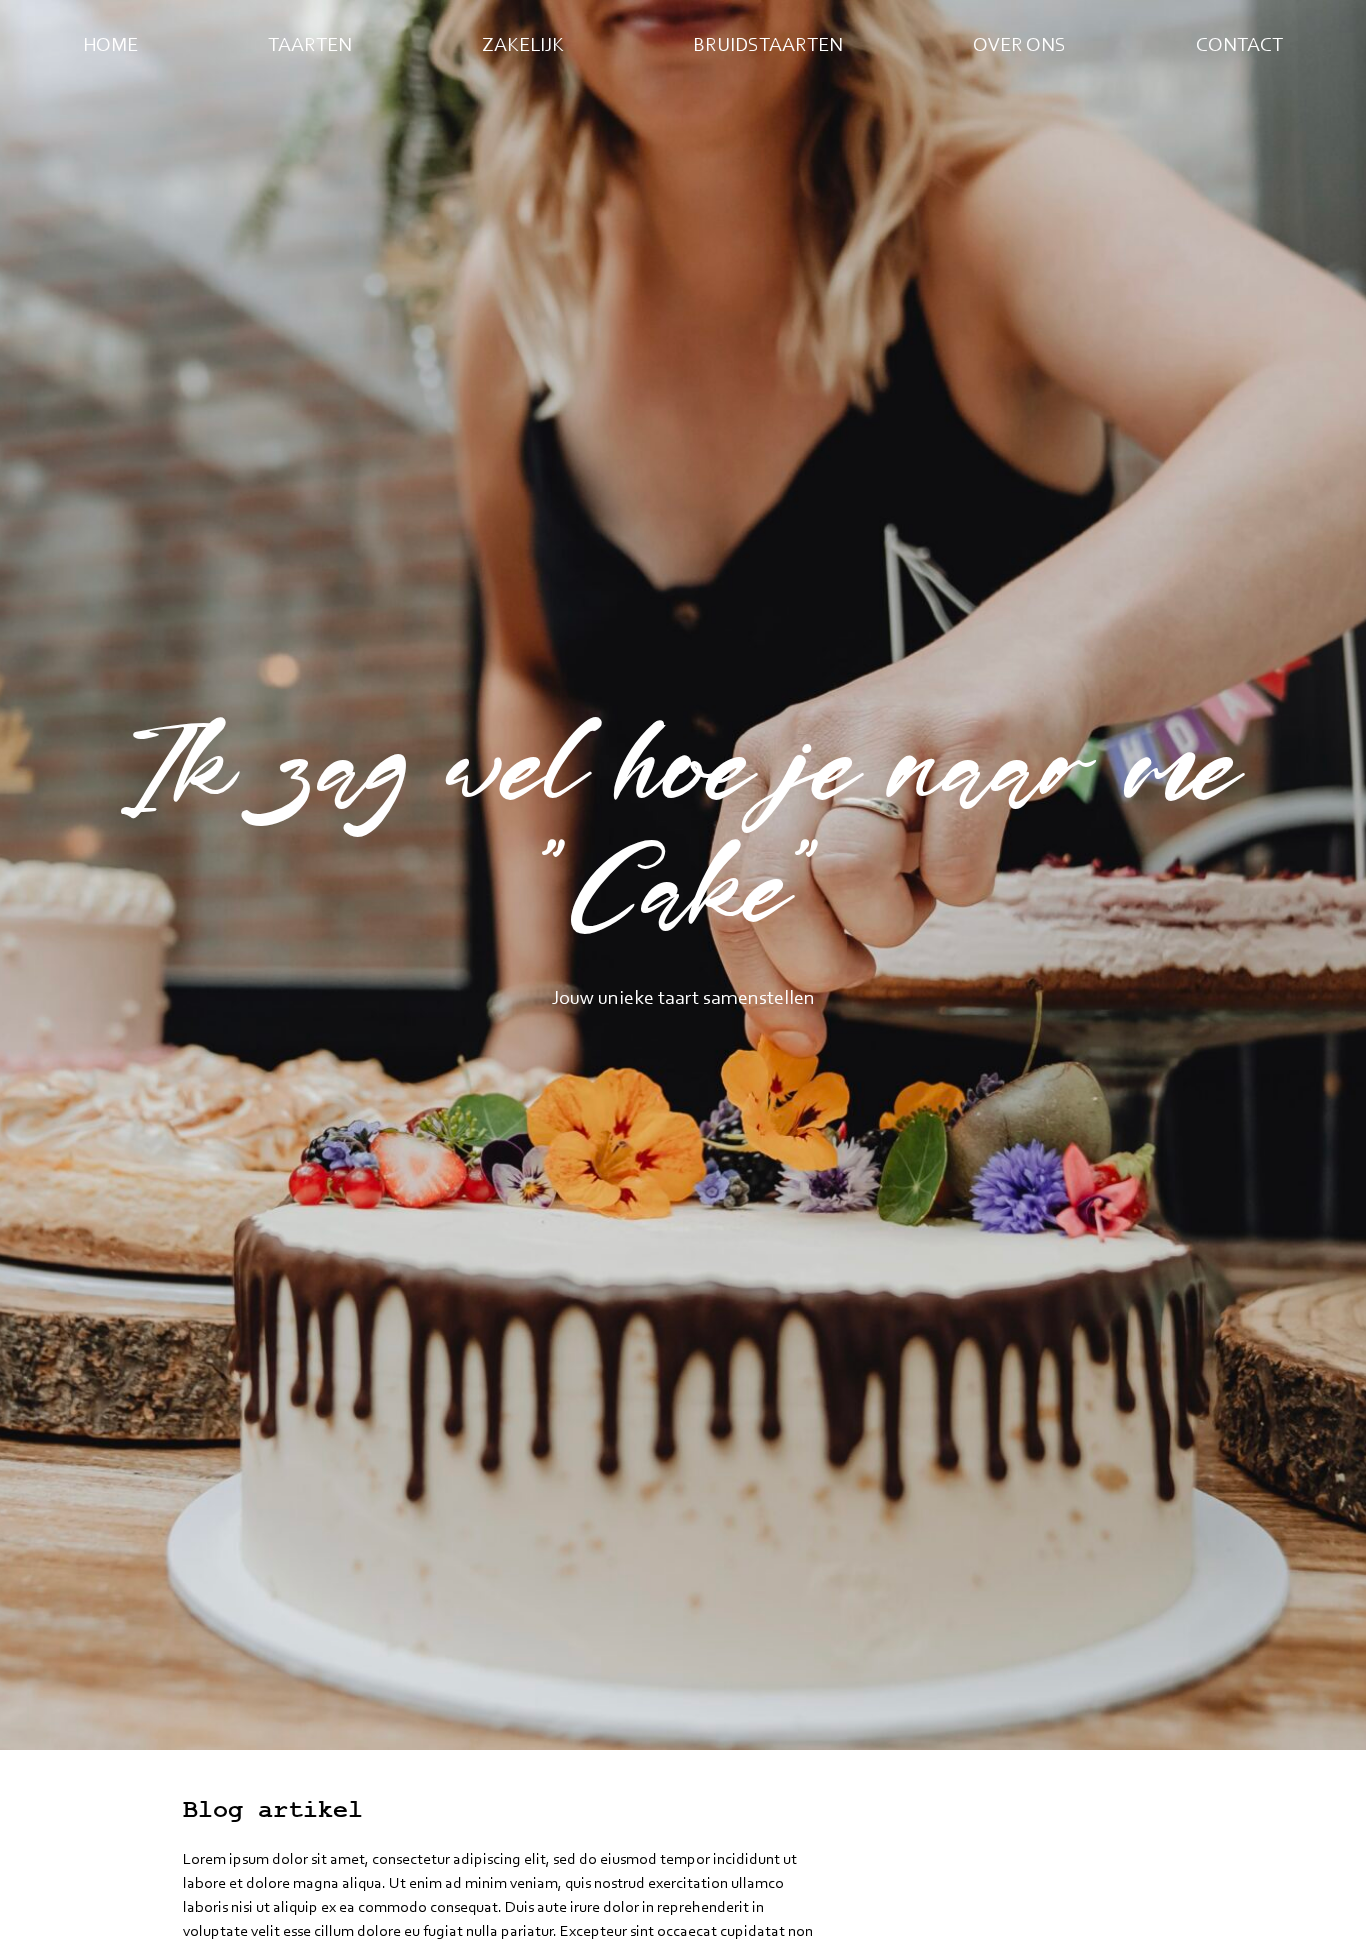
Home (110, 44)
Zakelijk (523, 44)
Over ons (1019, 44)
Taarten (310, 44)
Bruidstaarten (768, 44)
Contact (1239, 44)
